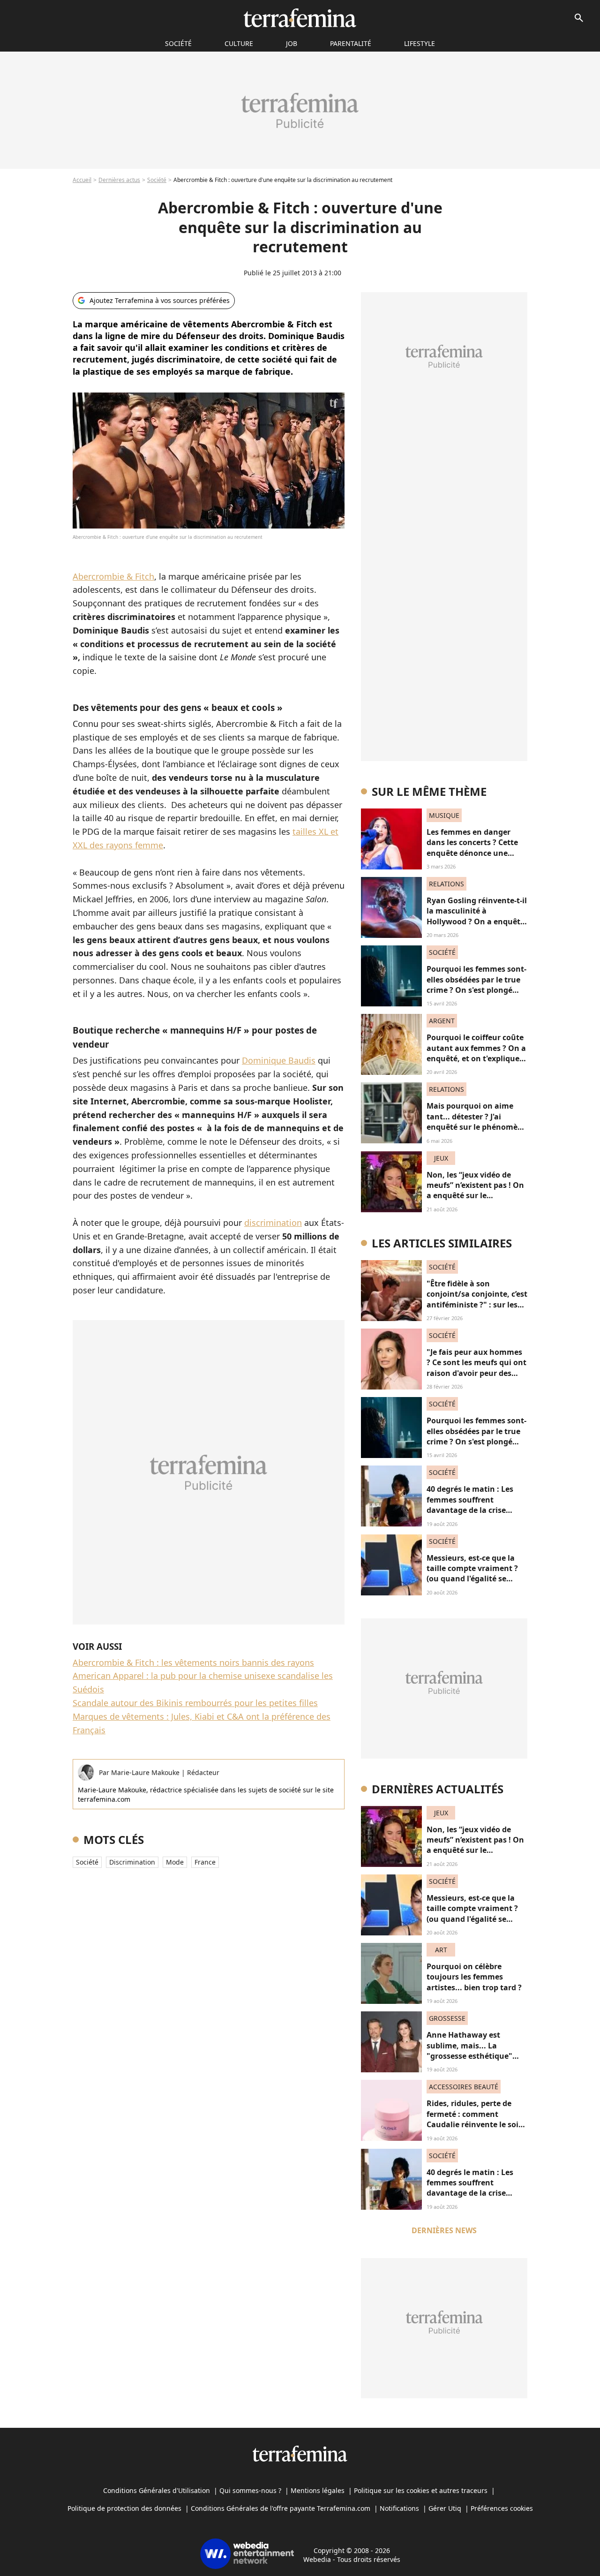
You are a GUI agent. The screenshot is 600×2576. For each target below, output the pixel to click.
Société (157, 180)
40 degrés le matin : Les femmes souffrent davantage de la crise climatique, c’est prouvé (471, 1505)
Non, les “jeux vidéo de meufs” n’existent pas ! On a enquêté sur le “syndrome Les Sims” (475, 1190)
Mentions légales (318, 2490)
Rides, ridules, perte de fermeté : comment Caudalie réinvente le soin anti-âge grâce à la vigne (475, 2119)
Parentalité (351, 43)
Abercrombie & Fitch (113, 576)
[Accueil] (300, 18)
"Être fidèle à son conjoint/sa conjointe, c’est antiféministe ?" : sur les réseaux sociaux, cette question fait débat (477, 1305)
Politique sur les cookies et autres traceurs (421, 2490)
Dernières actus (119, 180)
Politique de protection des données (124, 2508)
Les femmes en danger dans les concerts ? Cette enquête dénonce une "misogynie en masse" (472, 848)
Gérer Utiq (445, 2508)
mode (175, 1862)
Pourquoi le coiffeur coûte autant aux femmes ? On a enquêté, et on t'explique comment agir (476, 1053)
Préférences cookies (502, 2508)
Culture (239, 43)
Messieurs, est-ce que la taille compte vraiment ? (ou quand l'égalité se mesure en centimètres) (472, 1574)
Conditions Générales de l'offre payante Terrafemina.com (281, 2508)
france (205, 1862)
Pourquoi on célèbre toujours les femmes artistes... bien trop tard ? (474, 1977)
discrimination (273, 1223)
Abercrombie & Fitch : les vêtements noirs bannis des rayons (193, 1662)
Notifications (399, 2508)
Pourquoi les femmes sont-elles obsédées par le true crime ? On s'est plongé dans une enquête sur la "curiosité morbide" (476, 990)
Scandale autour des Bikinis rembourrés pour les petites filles (195, 1703)
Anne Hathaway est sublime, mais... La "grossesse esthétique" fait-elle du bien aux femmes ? (469, 2056)
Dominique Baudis (279, 1060)
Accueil (82, 180)
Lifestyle (420, 43)
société (178, 43)
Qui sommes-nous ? (250, 2490)
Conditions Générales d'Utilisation (157, 2490)
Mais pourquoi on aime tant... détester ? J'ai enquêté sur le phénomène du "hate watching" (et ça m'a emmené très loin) (477, 1127)
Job (292, 43)
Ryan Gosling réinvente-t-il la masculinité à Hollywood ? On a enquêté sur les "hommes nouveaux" (477, 922)
